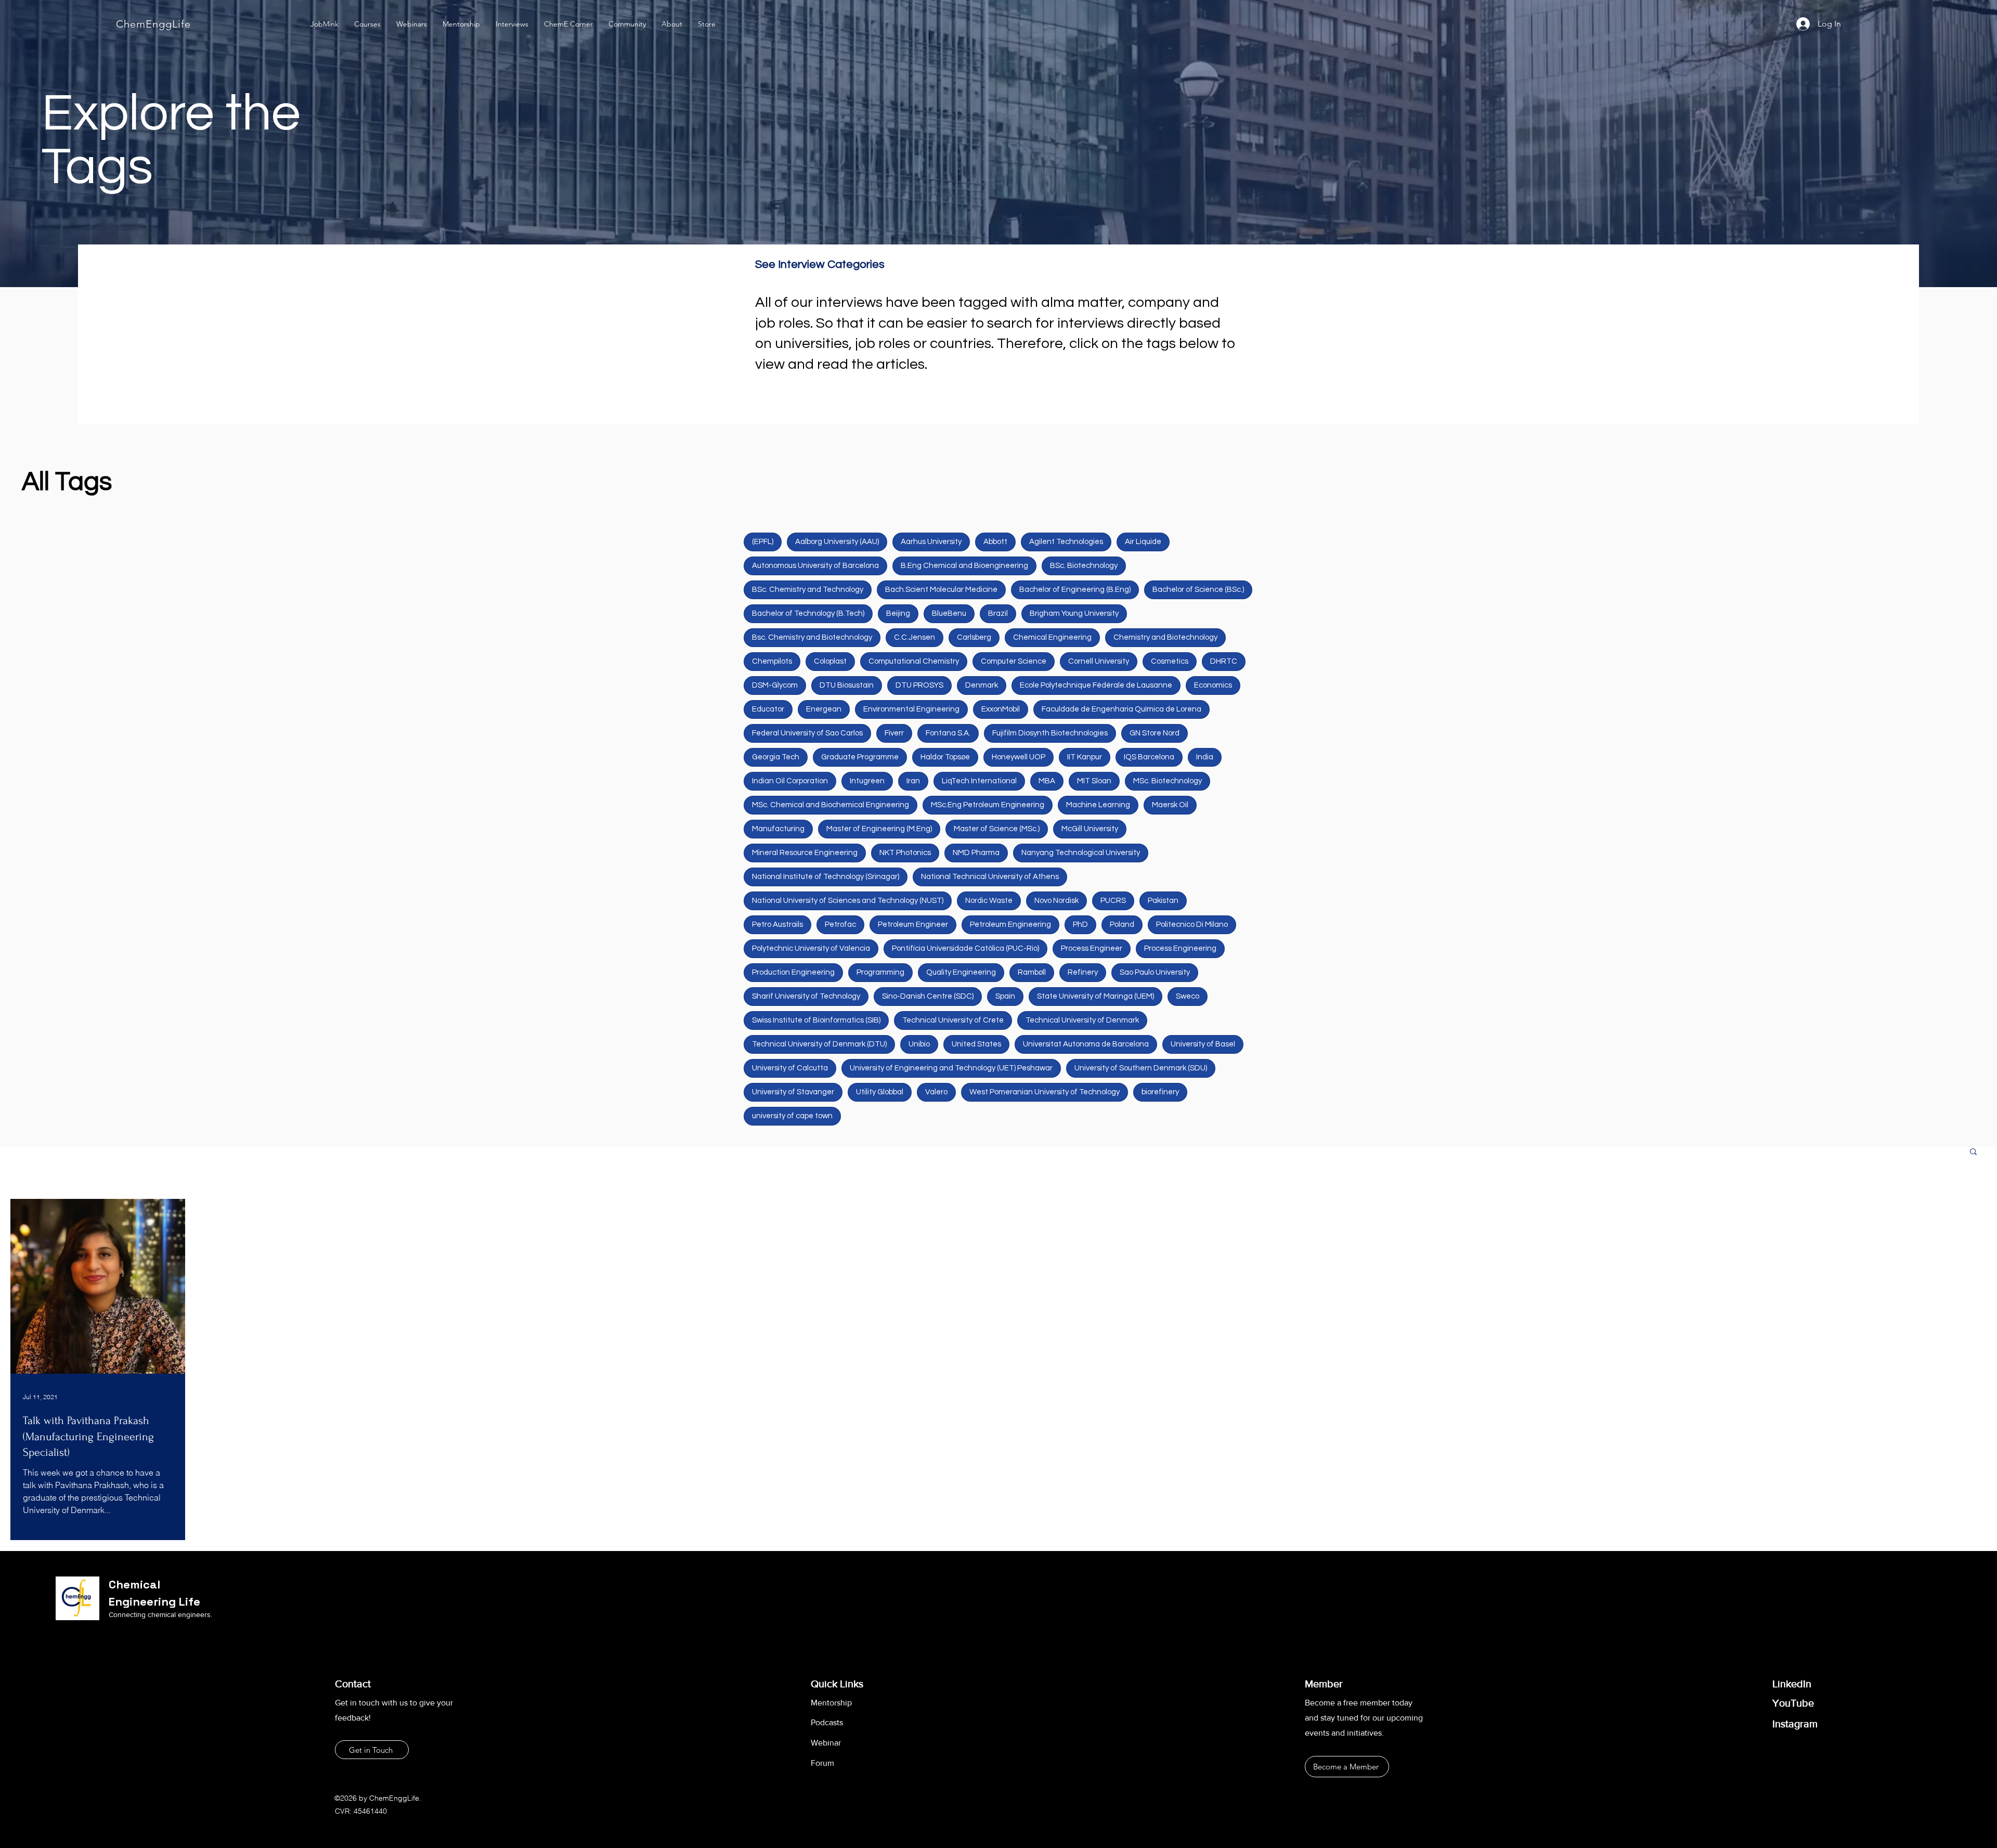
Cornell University (1099, 661)
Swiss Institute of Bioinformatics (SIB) (816, 1020)
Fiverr (894, 733)
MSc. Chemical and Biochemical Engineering (831, 805)
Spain (1005, 996)
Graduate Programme (860, 757)
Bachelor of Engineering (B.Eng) (1075, 590)
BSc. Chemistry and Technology (808, 590)
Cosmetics (1170, 661)
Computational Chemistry (914, 661)
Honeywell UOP (1019, 757)
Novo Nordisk (1056, 901)
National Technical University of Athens (990, 877)
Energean (824, 709)
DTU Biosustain (847, 685)
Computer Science (1014, 661)
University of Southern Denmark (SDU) (1141, 1068)
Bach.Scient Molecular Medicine (941, 590)
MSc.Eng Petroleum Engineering (988, 805)
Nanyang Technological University (1081, 853)
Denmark (982, 685)
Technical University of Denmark (1082, 1020)
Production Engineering (793, 972)
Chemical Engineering (1052, 637)
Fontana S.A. (948, 733)
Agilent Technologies (1066, 542)
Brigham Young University (1074, 613)
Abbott (995, 542)
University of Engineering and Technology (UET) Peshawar (951, 1068)
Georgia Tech (776, 757)
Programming (880, 972)
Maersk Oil (1170, 805)
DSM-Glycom (775, 685)
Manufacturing (778, 829)
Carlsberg (974, 637)
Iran (913, 781)
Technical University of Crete (953, 1020)
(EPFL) (763, 542)
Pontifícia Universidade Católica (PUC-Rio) (965, 948)
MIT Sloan (1094, 781)
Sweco (1188, 996)
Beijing (898, 613)
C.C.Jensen (915, 637)
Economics (1213, 685)
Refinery (1083, 972)
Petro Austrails (777, 925)
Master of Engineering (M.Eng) (879, 829)
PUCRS (1113, 901)
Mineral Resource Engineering (805, 853)
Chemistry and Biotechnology (1165, 637)
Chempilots (772, 661)
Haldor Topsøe (945, 757)
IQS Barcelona (1149, 757)
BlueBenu (949, 613)
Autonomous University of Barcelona (815, 566)
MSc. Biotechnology (1168, 781)
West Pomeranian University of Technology (1045, 1092)
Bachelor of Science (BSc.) (1198, 590)
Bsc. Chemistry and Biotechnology (812, 637)
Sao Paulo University (1155, 972)
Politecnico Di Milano (1192, 925)
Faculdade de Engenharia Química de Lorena (1121, 709)
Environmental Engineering (911, 709)
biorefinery (1160, 1092)
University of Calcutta (790, 1068)
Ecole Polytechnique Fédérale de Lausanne (1096, 685)
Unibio (919, 1044)
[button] (1973, 1152)
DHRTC (1224, 661)
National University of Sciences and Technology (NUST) (848, 901)
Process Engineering (1180, 948)
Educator (768, 709)
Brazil (998, 613)
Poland (1122, 925)
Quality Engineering (961, 972)
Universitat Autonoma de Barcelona (1086, 1044)
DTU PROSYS (919, 685)
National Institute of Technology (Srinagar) (826, 877)
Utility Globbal (880, 1092)
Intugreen (867, 781)
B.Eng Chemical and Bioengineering (964, 566)
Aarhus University (931, 542)
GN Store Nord (1155, 733)
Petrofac (840, 925)
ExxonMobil (1001, 709)
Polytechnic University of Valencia (811, 948)
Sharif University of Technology (806, 996)
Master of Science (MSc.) (997, 829)
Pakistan (1163, 901)
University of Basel (1203, 1044)
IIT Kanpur (1085, 757)
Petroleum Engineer (913, 925)
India (1205, 757)
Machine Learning (1098, 805)
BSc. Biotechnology (1084, 566)
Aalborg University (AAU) (837, 542)
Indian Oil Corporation (790, 781)
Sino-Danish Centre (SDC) (928, 996)
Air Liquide (1143, 542)
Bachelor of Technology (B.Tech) (808, 613)
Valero (936, 1092)
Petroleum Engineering (1010, 925)
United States (976, 1044)
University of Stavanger (793, 1092)
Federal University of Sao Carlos (807, 733)
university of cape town (792, 1116)
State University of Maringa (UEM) (1095, 996)
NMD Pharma (976, 853)
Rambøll (1032, 972)
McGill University (1090, 829)
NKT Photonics (905, 853)
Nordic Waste (989, 901)
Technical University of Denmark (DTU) (819, 1044)
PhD (1080, 925)
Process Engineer (1092, 948)
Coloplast (830, 661)
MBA (1047, 781)
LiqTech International (979, 781)
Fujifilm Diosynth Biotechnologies (1050, 733)
